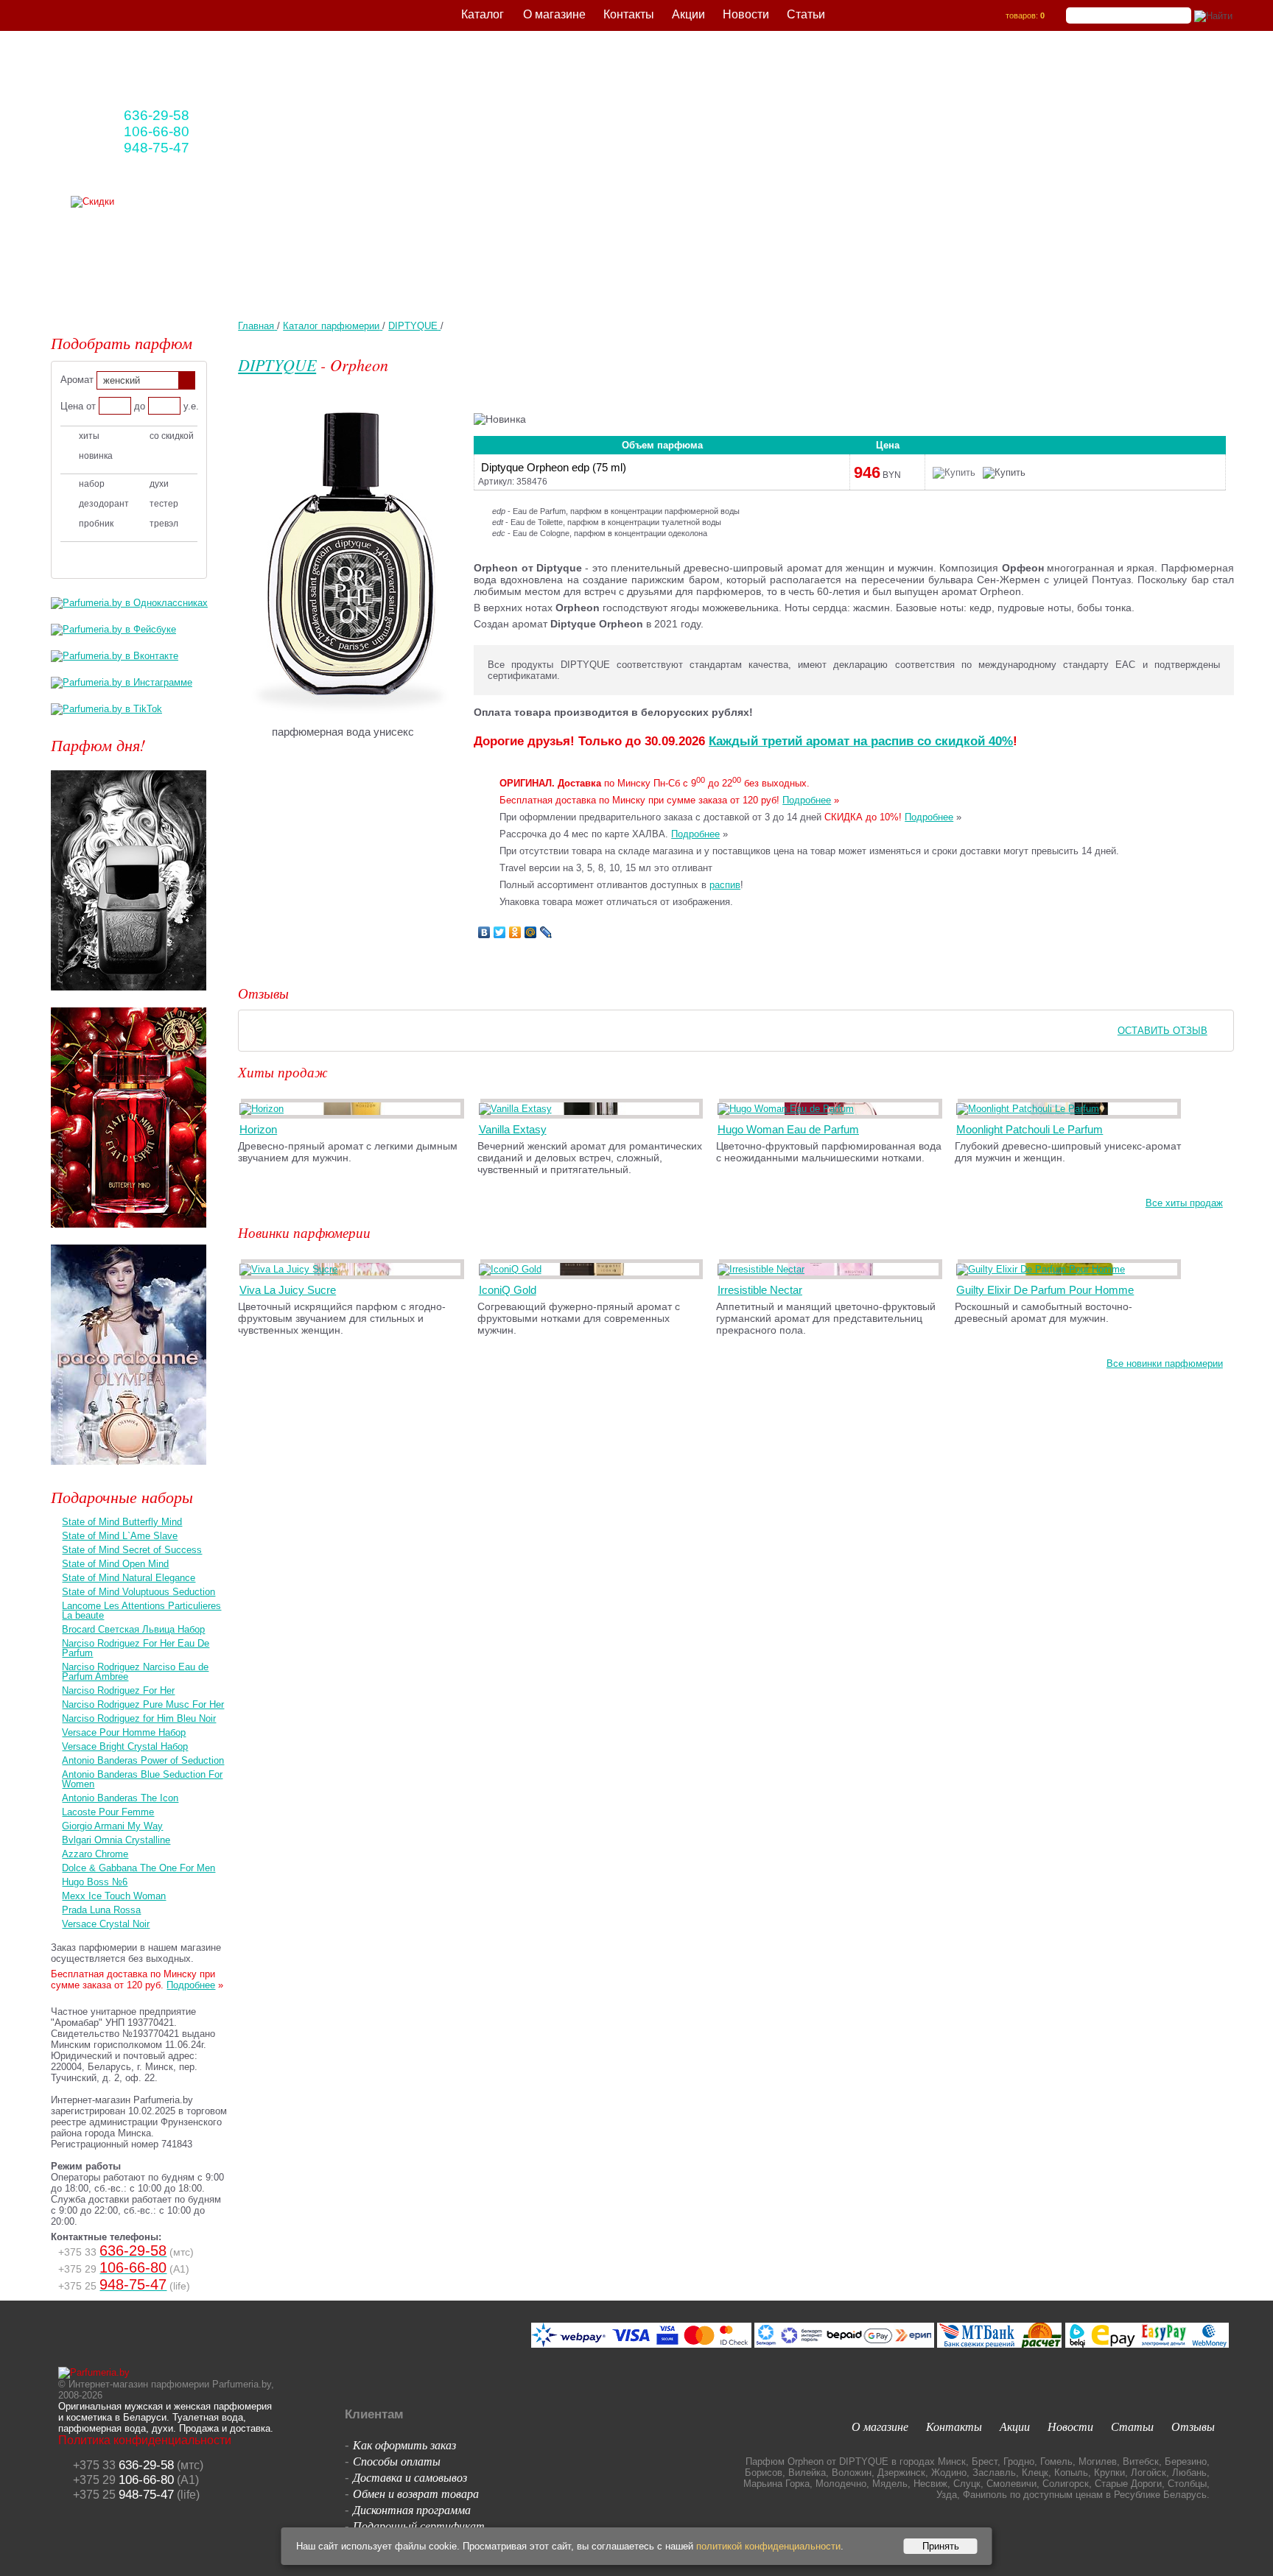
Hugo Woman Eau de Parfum (788, 1129)
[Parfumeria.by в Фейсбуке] (113, 629)
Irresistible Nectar (760, 1290)
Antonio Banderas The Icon (120, 1798)
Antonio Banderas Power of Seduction (143, 1760)
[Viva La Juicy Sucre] (291, 1269)
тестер (164, 504)
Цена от (78, 406)
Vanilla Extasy (513, 1129)
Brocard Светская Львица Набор (133, 1629)
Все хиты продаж (1184, 1203)
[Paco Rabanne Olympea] (129, 1469)
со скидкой (172, 436)
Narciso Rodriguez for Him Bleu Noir (139, 1718)
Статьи (806, 14)
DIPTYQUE (277, 365)
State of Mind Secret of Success (132, 1550)
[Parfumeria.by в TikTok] (106, 709)
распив (725, 885)
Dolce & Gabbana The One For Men (138, 1868)
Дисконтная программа (412, 2509)
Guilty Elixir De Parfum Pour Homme (1045, 1290)
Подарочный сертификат (419, 2526)
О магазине (554, 14)
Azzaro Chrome (95, 1854)
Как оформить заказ (404, 2445)
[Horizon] (264, 1109)
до (140, 406)
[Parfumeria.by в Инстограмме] (122, 682)
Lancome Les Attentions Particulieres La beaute (141, 1611)
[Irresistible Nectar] (764, 1269)
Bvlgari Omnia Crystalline (116, 1840)
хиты (89, 436)
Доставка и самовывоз (410, 2477)
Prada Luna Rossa (101, 1910)
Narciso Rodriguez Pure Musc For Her (143, 1704)
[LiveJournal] (546, 932)
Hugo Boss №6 (95, 1882)
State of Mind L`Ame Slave (120, 1536)
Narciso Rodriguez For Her (118, 1690)
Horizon (258, 1129)
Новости (746, 14)
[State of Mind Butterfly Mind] (129, 1232)
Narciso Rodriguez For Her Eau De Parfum (136, 1648)
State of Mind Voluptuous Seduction (138, 1592)
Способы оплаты (397, 2461)
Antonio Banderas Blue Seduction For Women (142, 1779)
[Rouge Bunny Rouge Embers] (129, 995)
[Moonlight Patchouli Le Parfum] (1030, 1109)
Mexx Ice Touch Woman (114, 1896)
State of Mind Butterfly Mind (122, 1522)
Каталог (483, 14)
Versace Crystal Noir (106, 1924)
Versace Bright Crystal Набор (125, 1746)
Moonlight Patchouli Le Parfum (1030, 1129)
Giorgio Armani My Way (112, 1826)
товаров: (1025, 15)
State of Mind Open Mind (115, 1564)
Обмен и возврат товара (416, 2493)
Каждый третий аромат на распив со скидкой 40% (861, 741)
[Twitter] (500, 932)
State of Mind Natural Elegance (129, 1578)
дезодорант (104, 504)
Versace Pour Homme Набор (124, 1732)
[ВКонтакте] (484, 932)
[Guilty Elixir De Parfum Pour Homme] (1043, 1269)
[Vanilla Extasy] (518, 1109)
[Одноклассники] (515, 932)
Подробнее (807, 800)
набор (92, 484)
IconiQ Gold (508, 1290)
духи (159, 484)
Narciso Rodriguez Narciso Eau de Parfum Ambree (135, 1672)
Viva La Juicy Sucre (288, 1290)
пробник (96, 524)
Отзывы (1193, 2426)
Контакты (629, 14)
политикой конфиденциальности (768, 2546)
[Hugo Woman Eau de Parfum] (788, 1109)
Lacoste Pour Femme (108, 1812)
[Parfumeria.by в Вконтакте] (115, 656)
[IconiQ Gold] (513, 1269)
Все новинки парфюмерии (1165, 1363)
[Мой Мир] (531, 932)
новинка (96, 456)
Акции (688, 14)
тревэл (164, 524)
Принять (941, 2546)
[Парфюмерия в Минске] (159, 74)
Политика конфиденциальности (145, 2440)
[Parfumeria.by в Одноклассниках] (129, 603)
